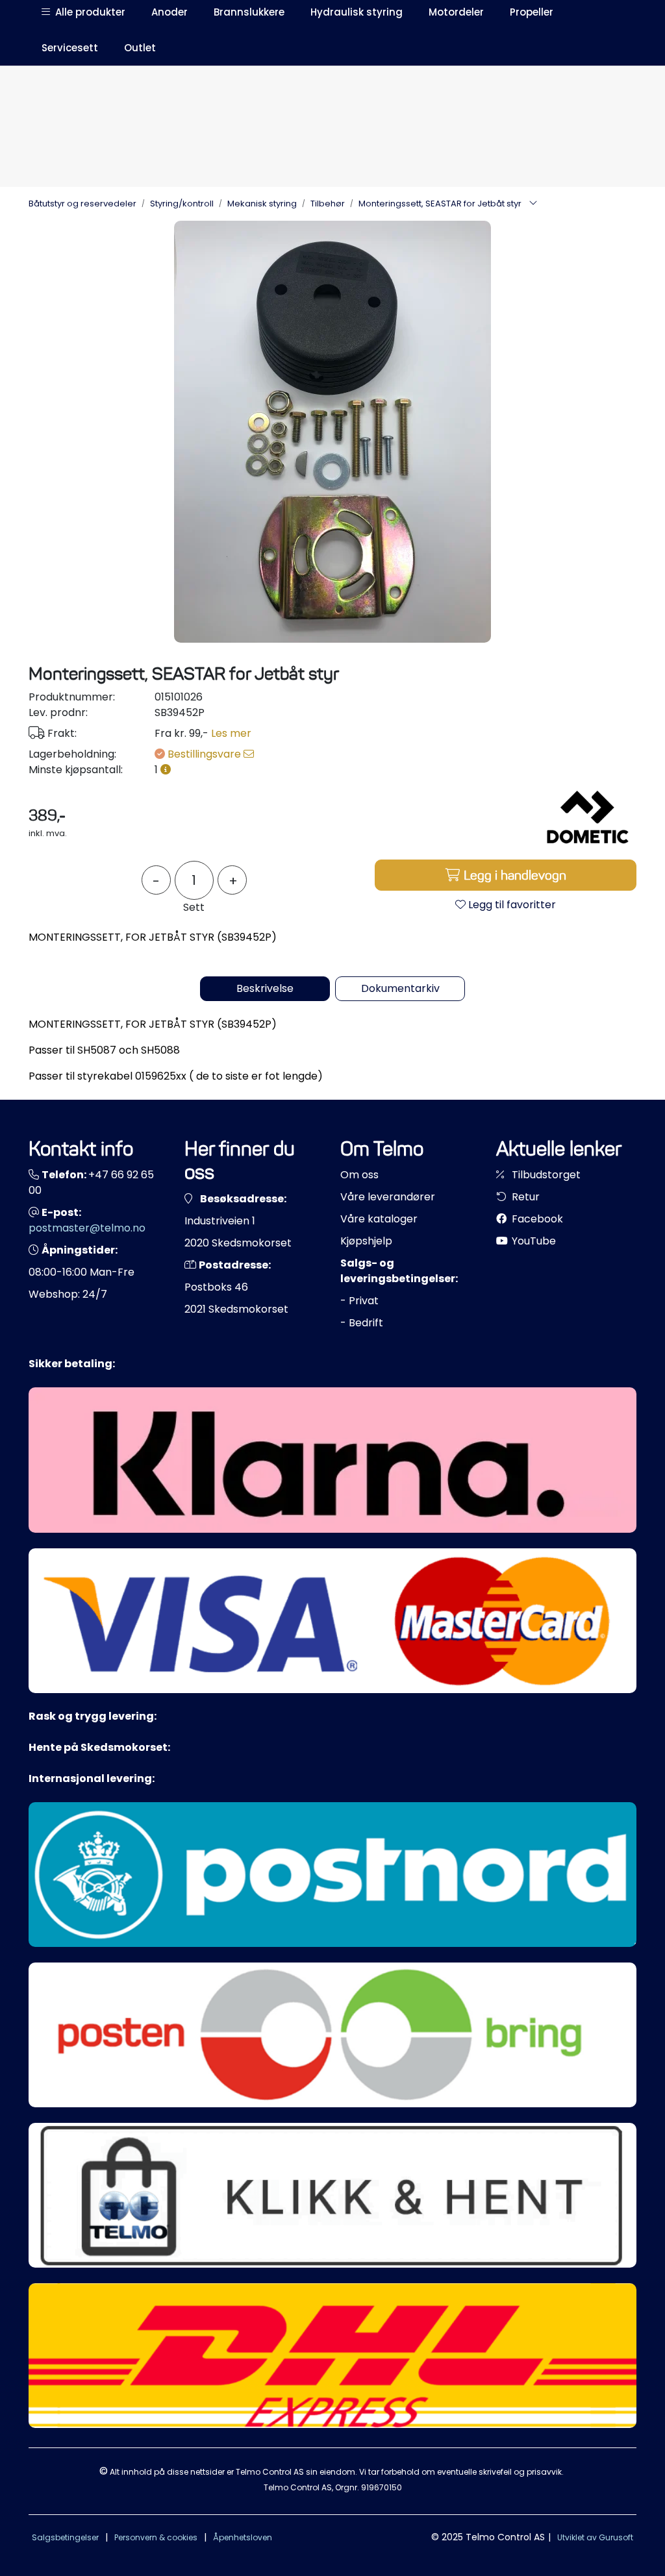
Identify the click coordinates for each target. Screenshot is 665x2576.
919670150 (382, 2487)
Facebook (536, 1219)
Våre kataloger (379, 1219)
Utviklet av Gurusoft (595, 2537)
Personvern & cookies (156, 2537)
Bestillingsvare (206, 754)
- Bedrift (362, 1323)
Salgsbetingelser (65, 2537)
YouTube (533, 1241)
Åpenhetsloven (243, 2537)
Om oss (359, 1175)
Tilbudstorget (545, 1175)
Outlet (140, 48)
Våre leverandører (388, 1197)
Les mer (231, 733)
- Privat (359, 1301)
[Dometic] (588, 818)
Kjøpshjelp (366, 1241)
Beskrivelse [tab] (265, 988)
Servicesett (70, 48)
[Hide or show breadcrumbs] (533, 204)
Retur (524, 1197)
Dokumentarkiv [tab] (400, 988)
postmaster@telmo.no (87, 1228)
